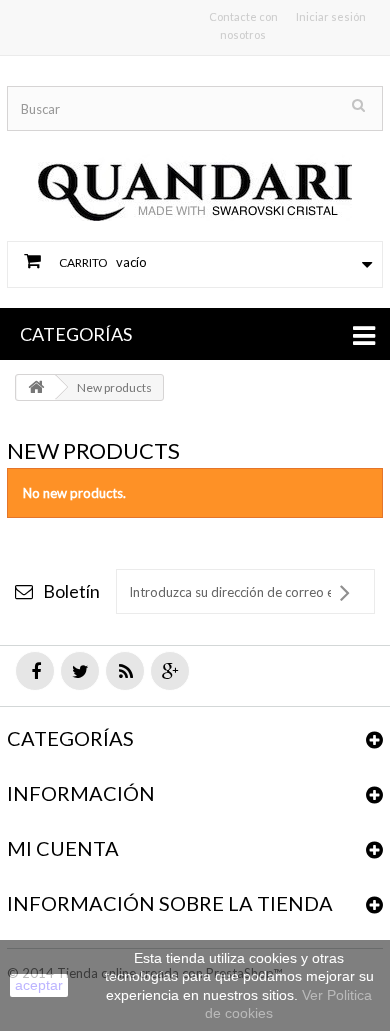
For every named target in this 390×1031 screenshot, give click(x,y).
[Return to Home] (36, 387)
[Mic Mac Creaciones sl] (195, 174)
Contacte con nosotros (243, 25)
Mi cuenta (63, 848)
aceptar (39, 985)
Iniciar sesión (331, 16)
